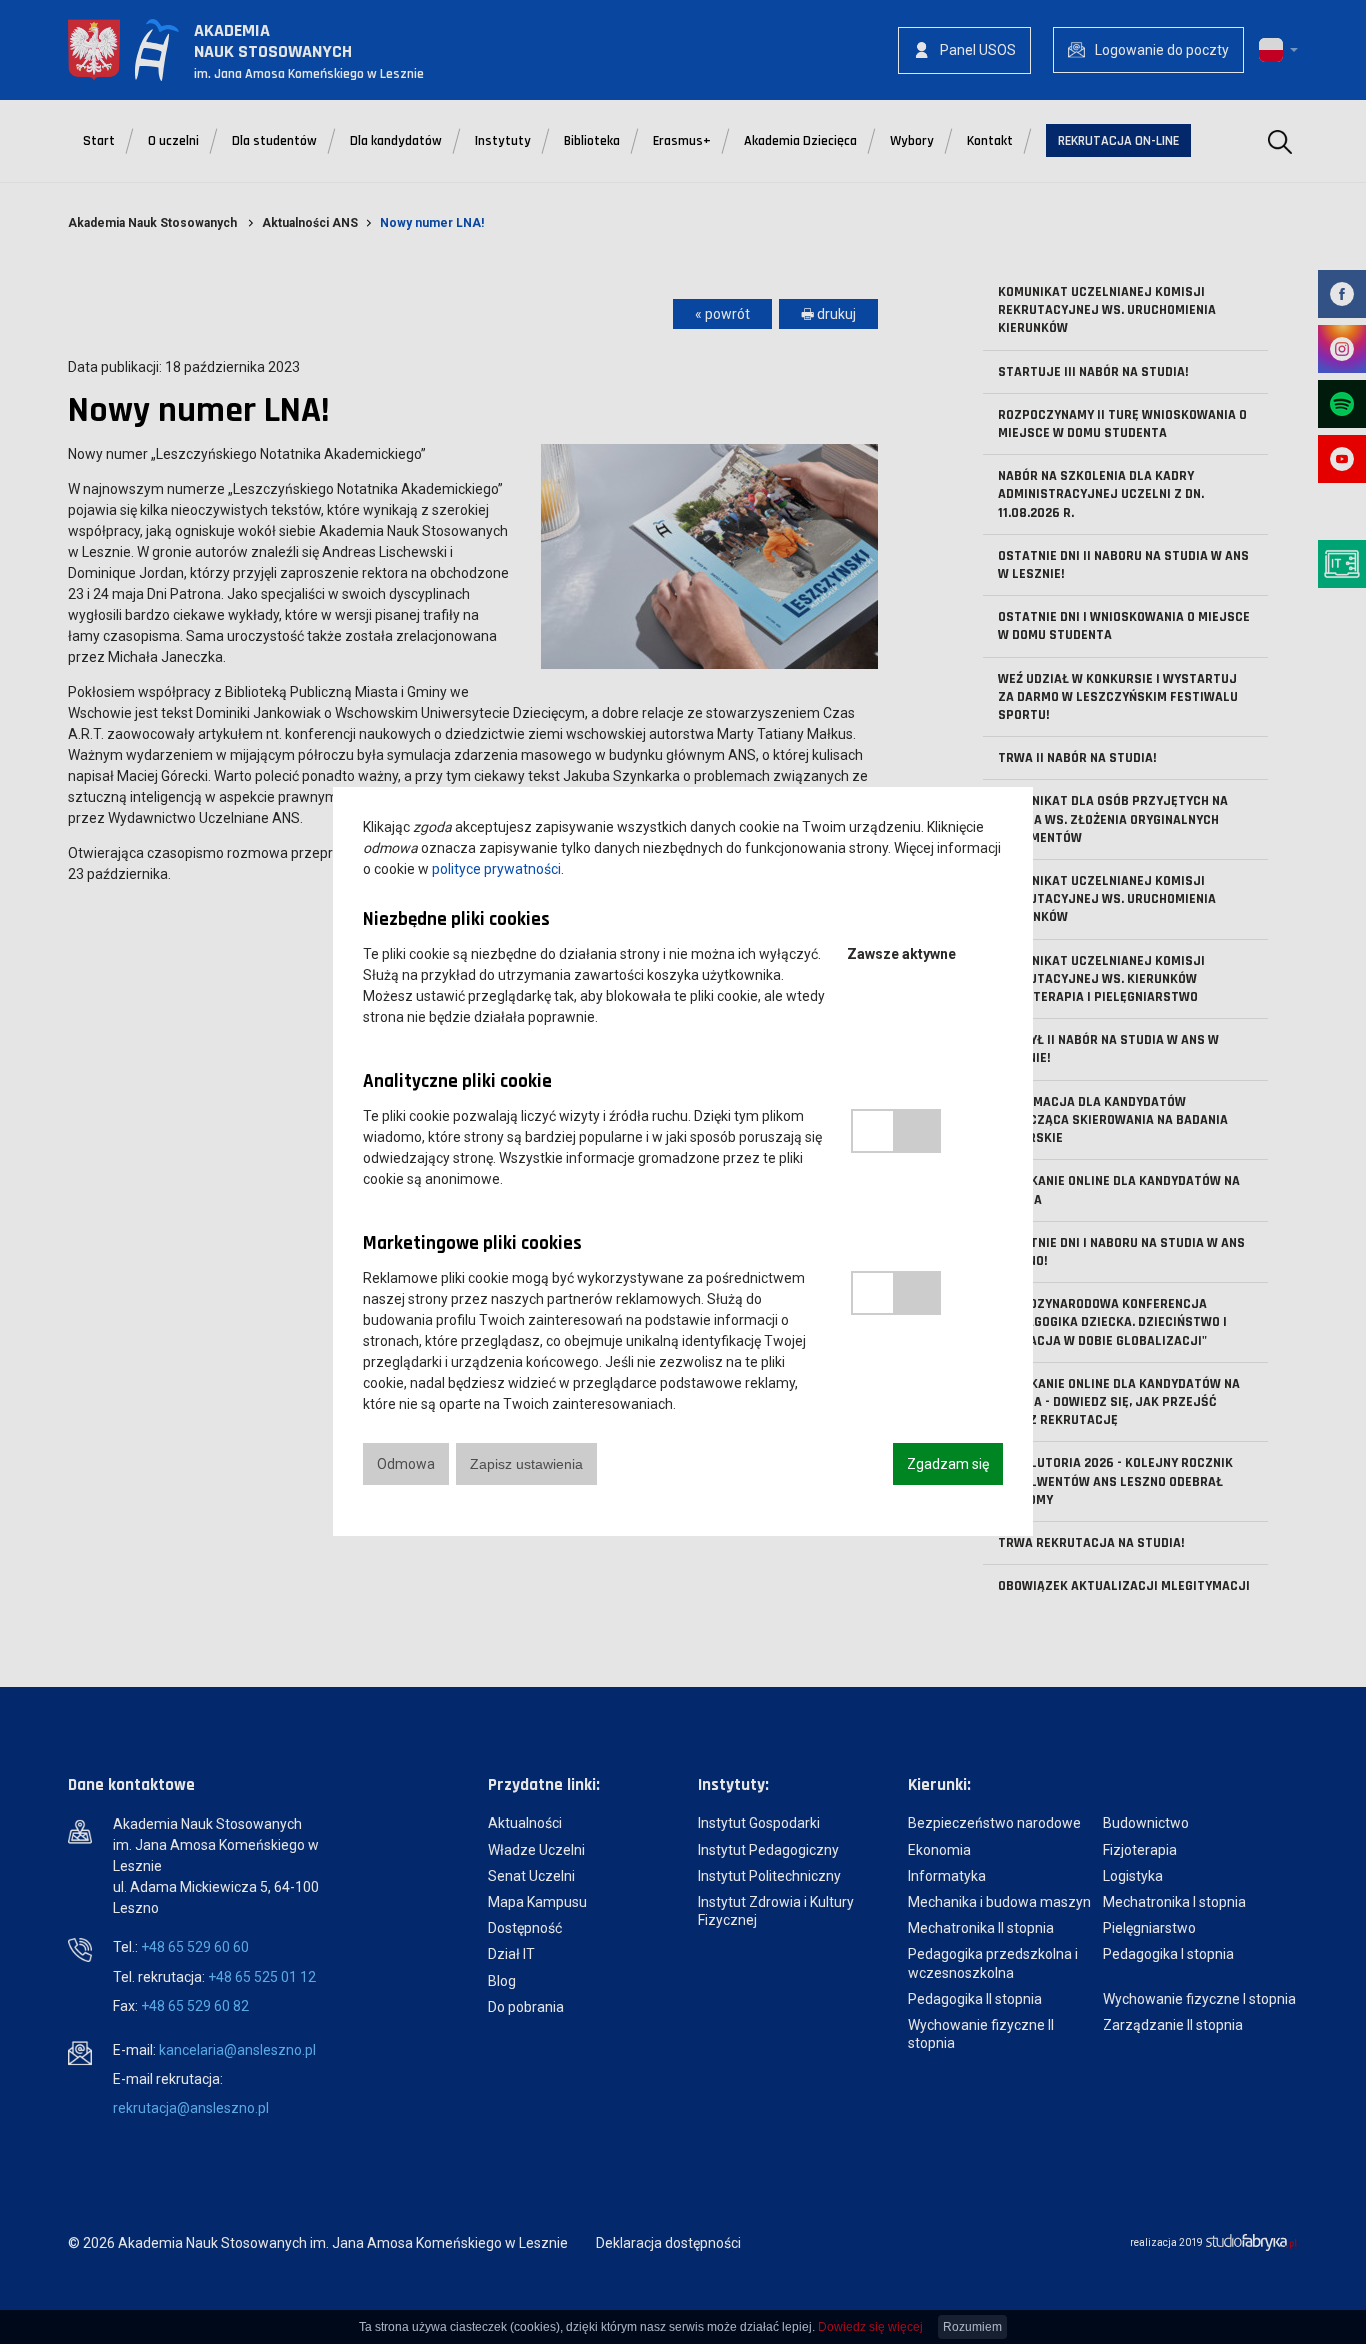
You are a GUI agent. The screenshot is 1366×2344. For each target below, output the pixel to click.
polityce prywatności (496, 869)
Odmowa (406, 1464)
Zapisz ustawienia (526, 1464)
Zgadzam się (948, 1464)
